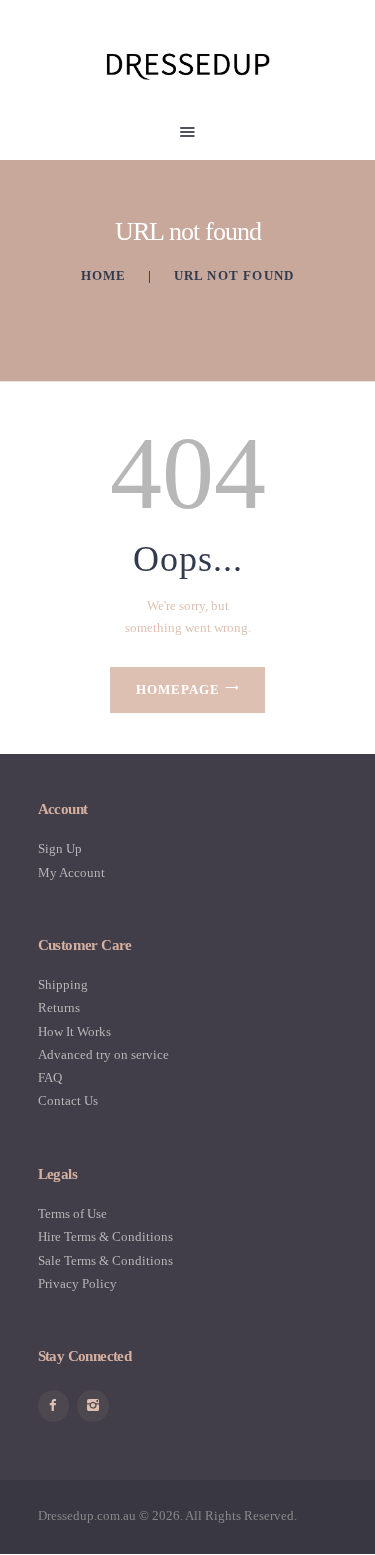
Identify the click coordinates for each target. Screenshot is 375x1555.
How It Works (74, 1031)
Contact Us (68, 1100)
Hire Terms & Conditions (105, 1236)
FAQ (50, 1077)
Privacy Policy (77, 1283)
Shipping (63, 984)
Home (104, 275)
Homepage (178, 689)
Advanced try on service (103, 1054)
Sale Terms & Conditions (105, 1260)
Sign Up (60, 848)
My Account (71, 872)
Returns (59, 1007)
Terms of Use (72, 1213)
